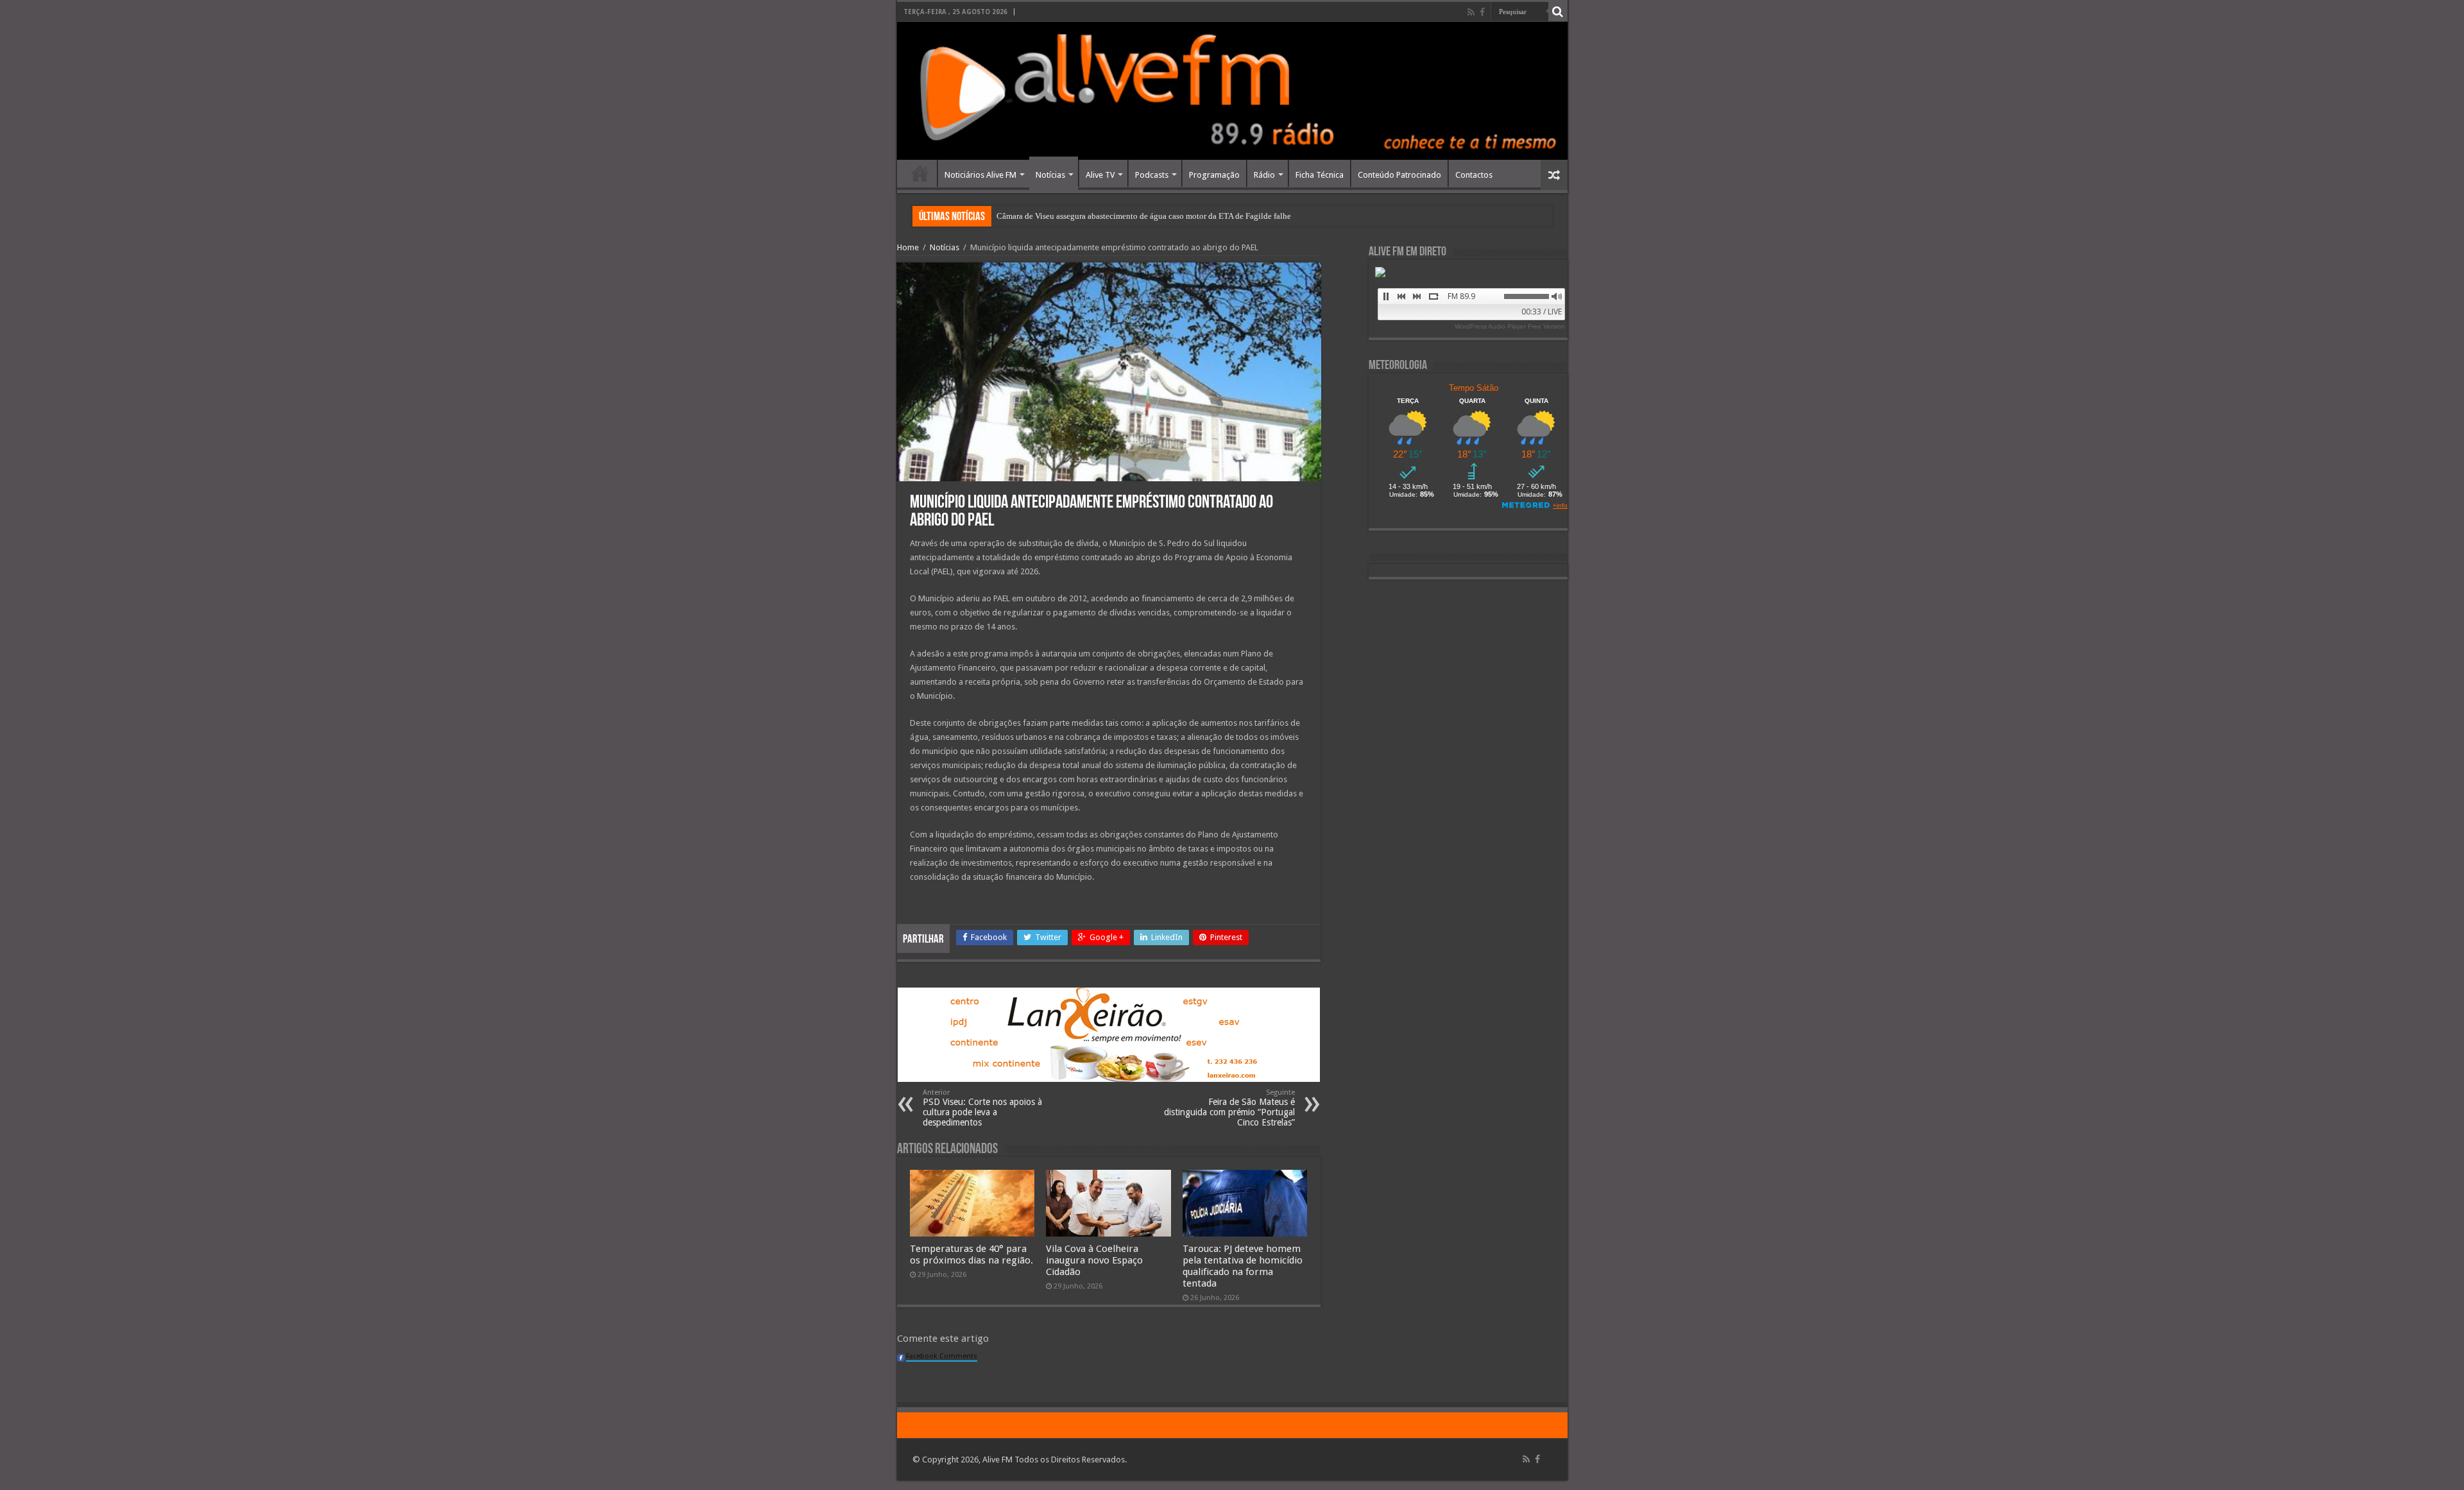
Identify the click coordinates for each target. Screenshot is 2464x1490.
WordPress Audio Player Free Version (1510, 326)
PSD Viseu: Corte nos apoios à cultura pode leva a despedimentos (982, 1108)
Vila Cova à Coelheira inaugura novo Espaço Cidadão (1094, 1260)
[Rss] (1471, 12)
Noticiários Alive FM (980, 175)
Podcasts (1152, 175)
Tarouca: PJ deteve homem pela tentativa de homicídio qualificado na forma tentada (1243, 1266)
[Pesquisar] (1558, 12)
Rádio (1264, 175)
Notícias (1050, 175)
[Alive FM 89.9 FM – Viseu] (1232, 91)
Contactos (1474, 175)
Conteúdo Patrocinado (1399, 175)
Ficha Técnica (1320, 175)
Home (920, 173)
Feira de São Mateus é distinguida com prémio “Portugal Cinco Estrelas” (1229, 1108)
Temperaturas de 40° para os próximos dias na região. (971, 1255)
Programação (1214, 175)
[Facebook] (1482, 12)
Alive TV (1100, 175)
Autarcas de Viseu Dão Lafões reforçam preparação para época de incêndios (1126, 216)
